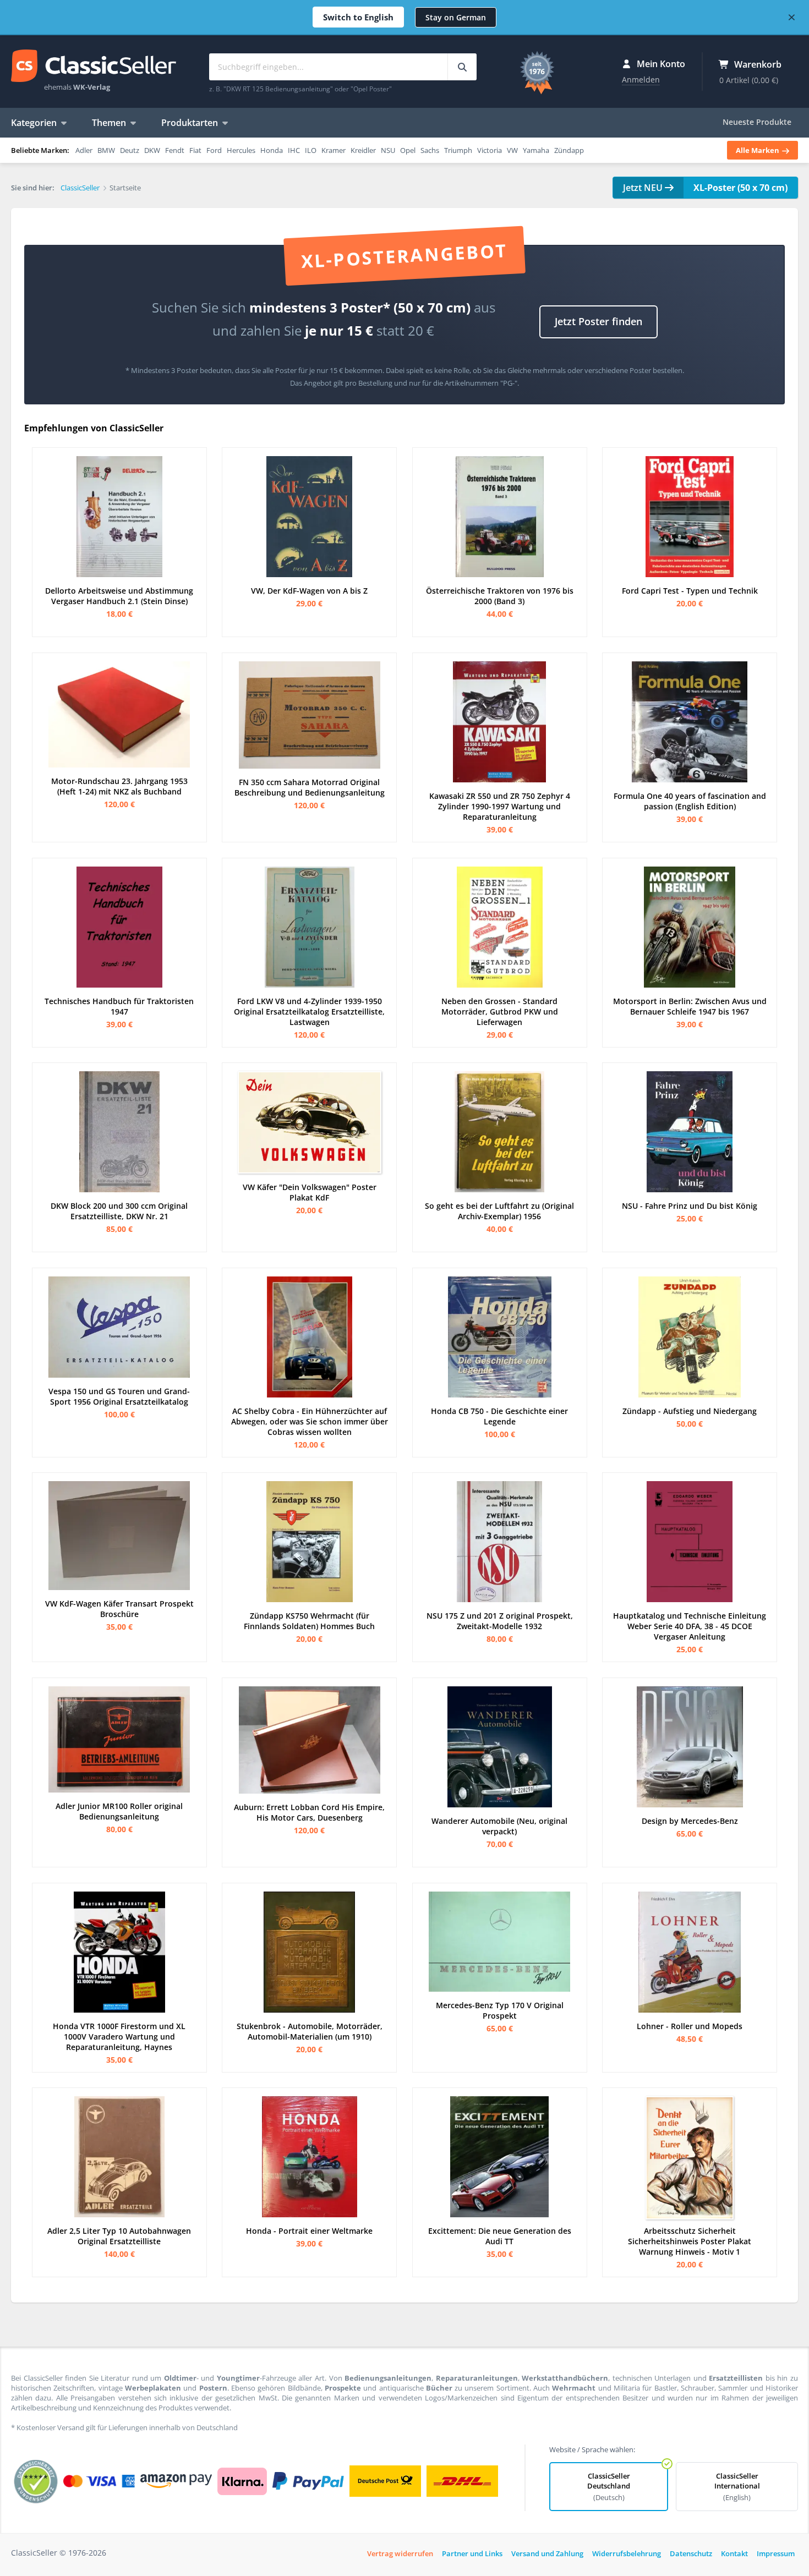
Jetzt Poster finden (598, 321)
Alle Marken (758, 150)
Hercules (241, 150)
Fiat (195, 150)
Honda (272, 150)
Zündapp (569, 150)
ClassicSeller (94, 67)
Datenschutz (691, 2553)
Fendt (175, 150)
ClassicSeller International (737, 2487)
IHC (294, 150)
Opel (408, 150)
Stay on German (456, 17)
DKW (152, 150)
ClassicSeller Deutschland (609, 2487)
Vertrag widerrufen (400, 2553)
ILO (311, 150)
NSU (388, 150)
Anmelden (641, 80)
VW (512, 150)
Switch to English (358, 17)
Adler (84, 150)
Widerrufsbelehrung (627, 2553)
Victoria (490, 150)
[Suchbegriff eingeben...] (462, 67)
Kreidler (363, 150)
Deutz (130, 150)
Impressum (776, 2553)
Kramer (334, 150)
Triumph (458, 150)
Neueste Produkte (757, 122)
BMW (106, 150)
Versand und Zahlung (547, 2553)
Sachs (430, 150)
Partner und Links (472, 2553)
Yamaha (536, 150)
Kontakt (734, 2553)
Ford (214, 150)
